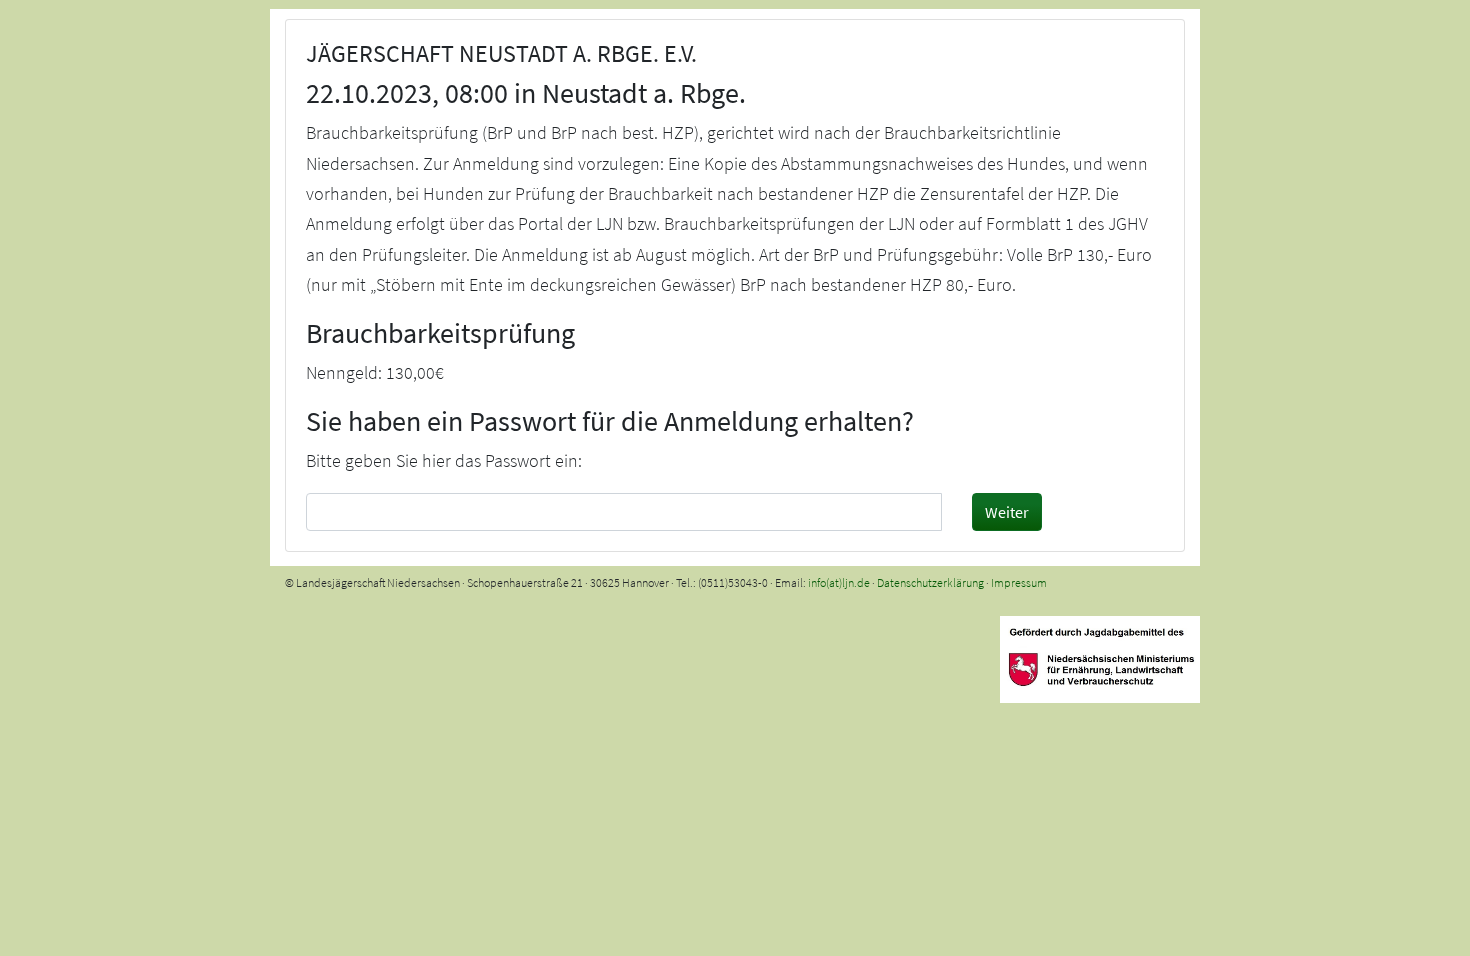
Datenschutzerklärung (930, 582)
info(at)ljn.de (839, 582)
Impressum (1019, 582)
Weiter (1007, 512)
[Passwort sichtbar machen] (924, 511)
